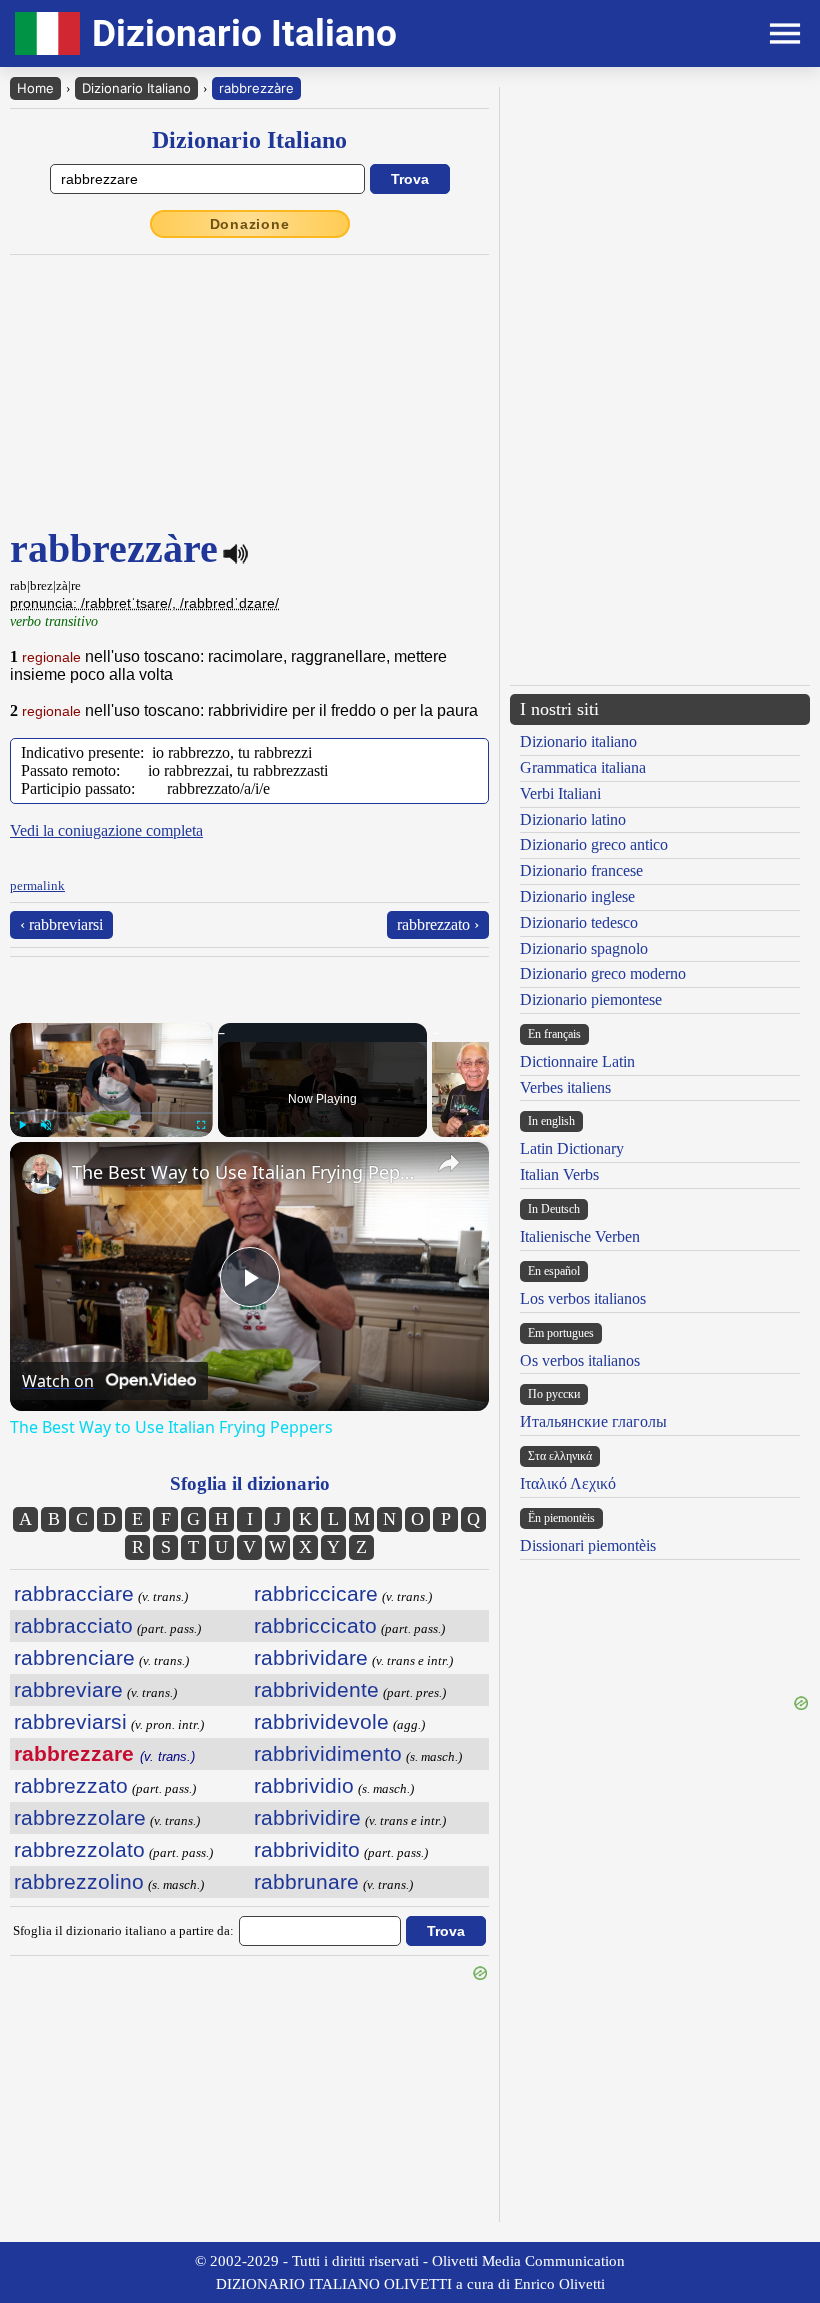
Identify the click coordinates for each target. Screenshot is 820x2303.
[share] (449, 1163)
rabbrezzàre (256, 88)
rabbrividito (307, 1849)
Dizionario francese (581, 870)
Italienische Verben (580, 1236)
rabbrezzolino (79, 1881)
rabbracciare (74, 1593)
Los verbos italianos (583, 1298)
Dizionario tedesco (579, 922)
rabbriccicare (316, 1593)
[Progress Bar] (111, 1113)
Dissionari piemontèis (588, 1545)
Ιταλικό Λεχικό (568, 1483)
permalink (37, 885)
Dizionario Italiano (136, 88)
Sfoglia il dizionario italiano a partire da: (123, 1930)
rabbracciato (73, 1625)
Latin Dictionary (572, 1148)
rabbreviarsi (70, 1721)
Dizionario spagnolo (584, 948)
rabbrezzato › (438, 924)
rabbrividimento (328, 1753)
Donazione (250, 224)
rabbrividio (304, 1785)
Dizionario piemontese (591, 999)
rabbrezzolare (80, 1817)
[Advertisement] (660, 227)
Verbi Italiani (560, 793)
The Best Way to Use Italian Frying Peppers (246, 1172)
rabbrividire (307, 1817)
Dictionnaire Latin (577, 1061)
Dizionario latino (573, 819)
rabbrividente (316, 1689)
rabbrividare (311, 1657)
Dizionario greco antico (594, 844)
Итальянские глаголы (593, 1421)
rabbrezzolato (79, 1849)
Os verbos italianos (580, 1360)
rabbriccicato (315, 1625)
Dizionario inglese (577, 896)
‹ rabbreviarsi (61, 924)
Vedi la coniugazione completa (106, 830)
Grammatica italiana (583, 767)
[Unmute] (46, 1125)
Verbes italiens (565, 1087)
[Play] (22, 1125)
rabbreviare (68, 1689)
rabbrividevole (321, 1721)
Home (35, 88)
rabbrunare (306, 1881)
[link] (42, 1174)
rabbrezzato (71, 1785)
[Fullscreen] (201, 1125)
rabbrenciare (74, 1657)
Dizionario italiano (578, 741)
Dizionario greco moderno (603, 973)
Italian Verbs (559, 1174)
